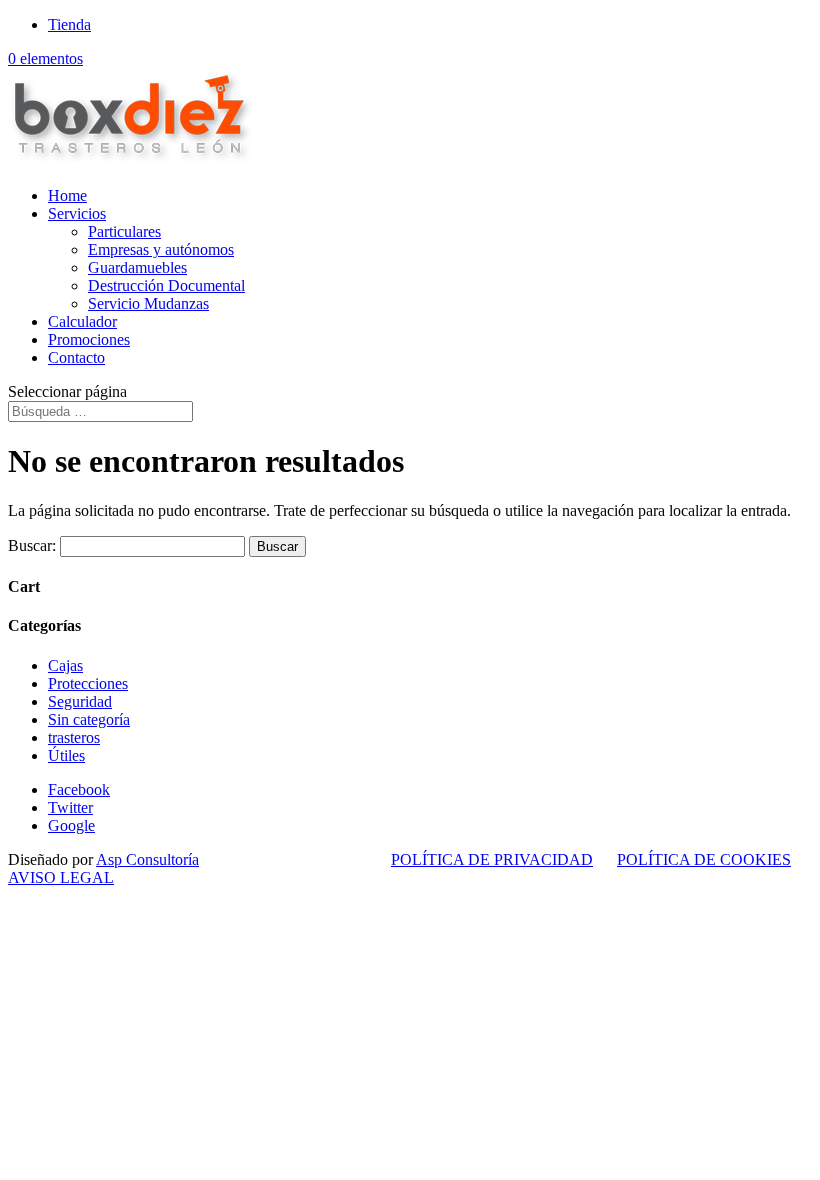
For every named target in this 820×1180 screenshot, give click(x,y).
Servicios (77, 213)
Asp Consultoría (147, 859)
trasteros (74, 737)
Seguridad (80, 701)
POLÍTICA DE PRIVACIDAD (492, 859)
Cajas (65, 665)
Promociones (89, 339)
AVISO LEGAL (61, 877)
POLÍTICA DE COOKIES (704, 859)
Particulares (124, 231)
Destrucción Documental (166, 285)
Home (67, 195)
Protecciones (88, 683)
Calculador (82, 321)
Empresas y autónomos (161, 249)
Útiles (66, 755)
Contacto (76, 357)
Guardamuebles (137, 267)
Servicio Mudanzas (148, 303)
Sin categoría (89, 719)
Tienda (69, 24)
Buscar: (32, 545)
